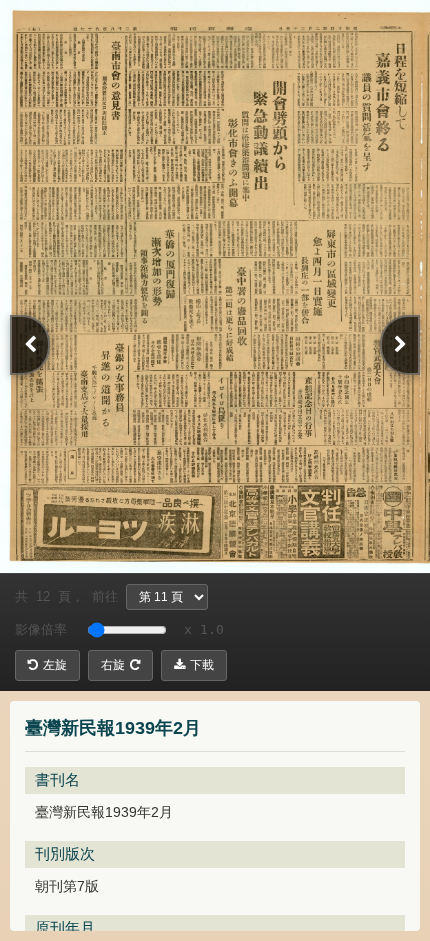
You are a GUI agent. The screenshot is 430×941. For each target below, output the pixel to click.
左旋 (55, 665)
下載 (202, 665)
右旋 (113, 665)
